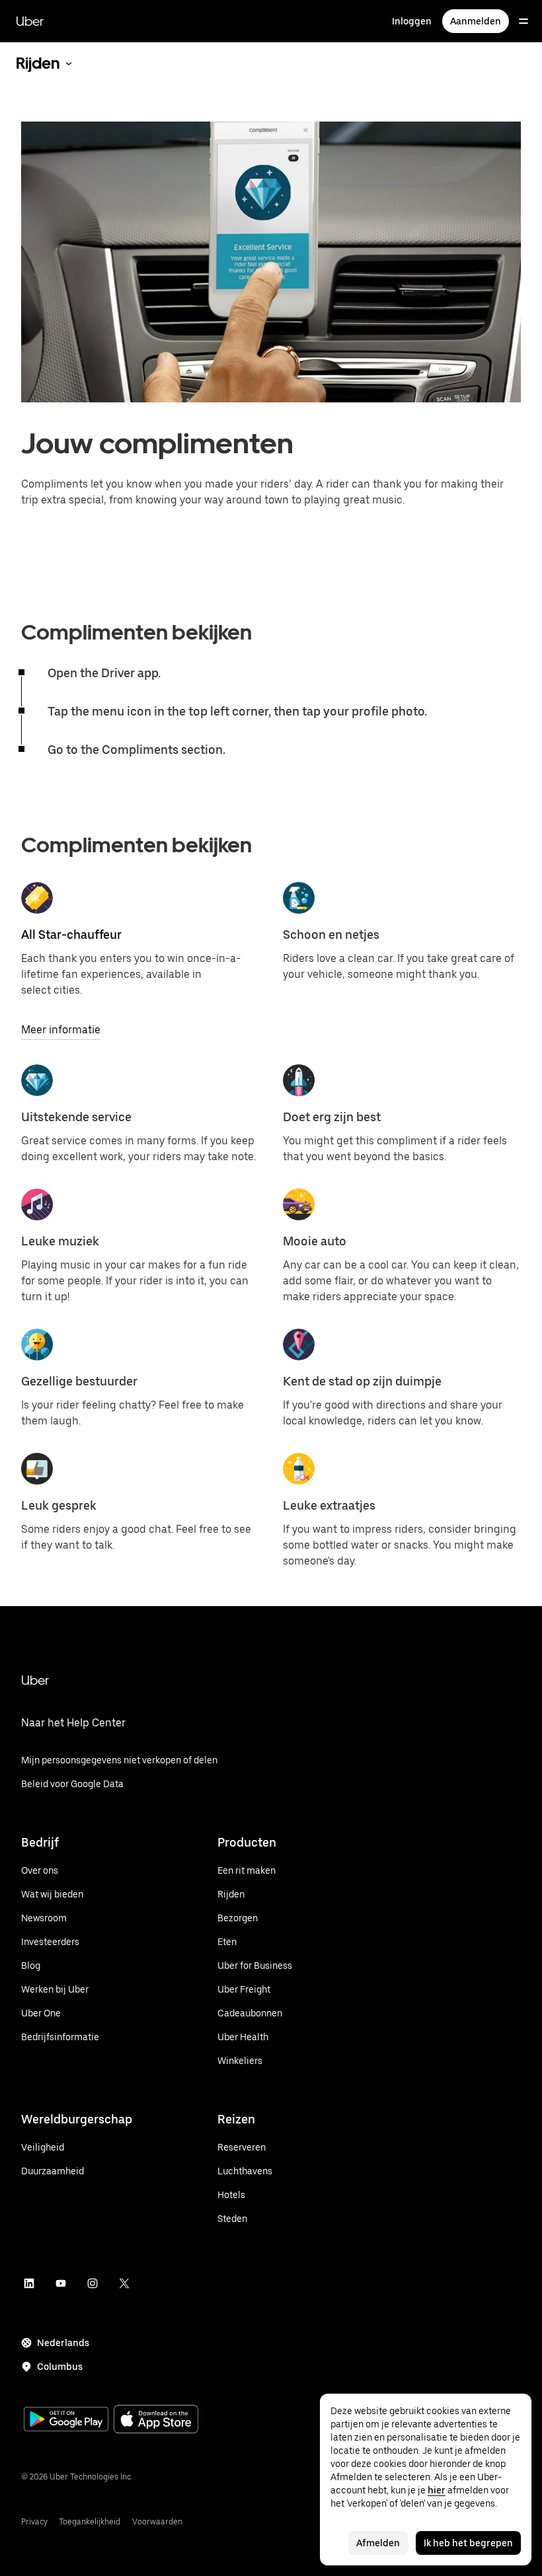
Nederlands (63, 2343)
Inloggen (412, 21)
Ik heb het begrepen (468, 2543)
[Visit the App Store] (156, 2420)
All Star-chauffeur (71, 935)
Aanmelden (476, 21)
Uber (30, 21)
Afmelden (378, 2543)
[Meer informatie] (37, 898)
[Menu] (523, 21)
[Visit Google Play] (66, 2421)
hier (437, 2490)
